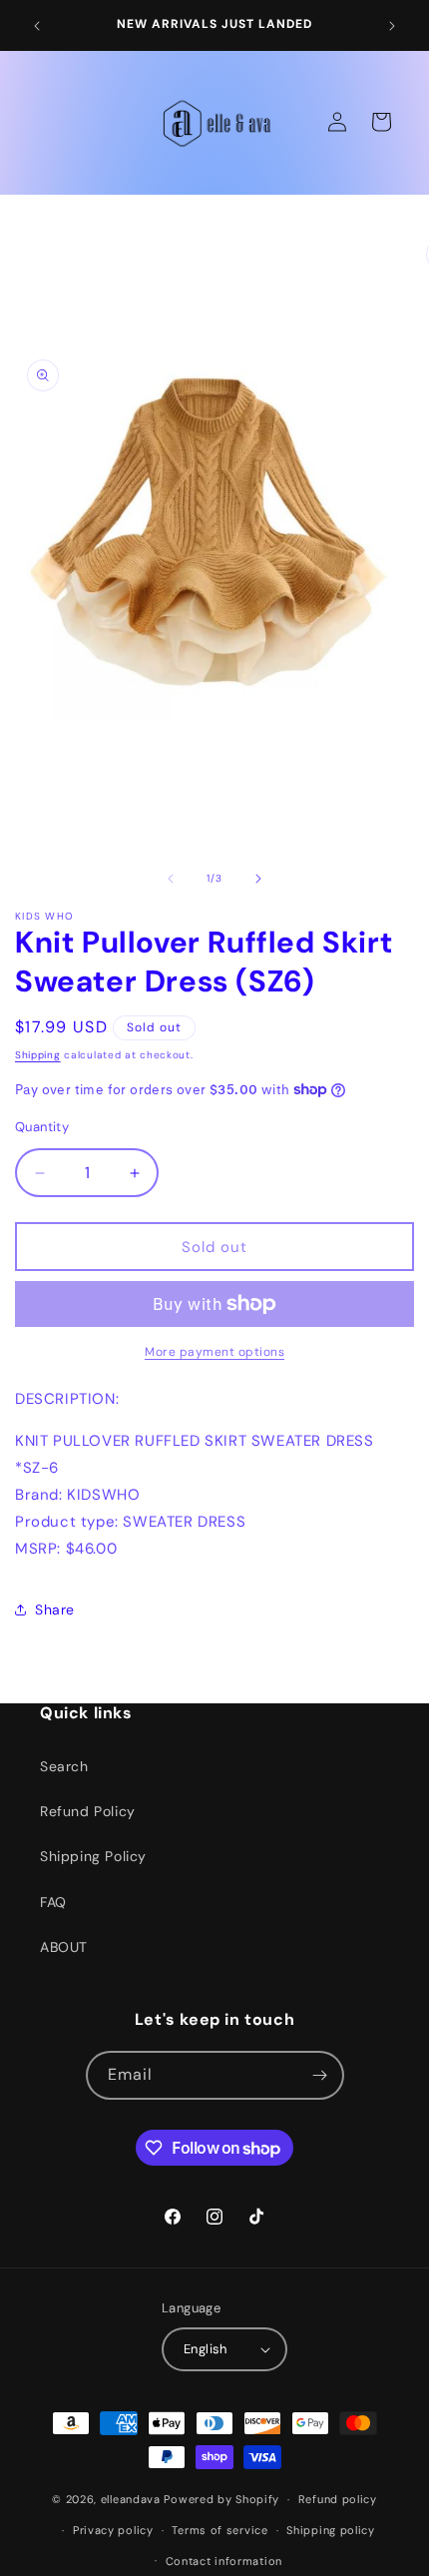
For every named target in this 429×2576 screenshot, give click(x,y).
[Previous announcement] (37, 26)
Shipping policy (331, 2530)
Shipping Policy (93, 1856)
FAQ (53, 1902)
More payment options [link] (214, 1352)
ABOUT (64, 1947)
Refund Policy (88, 1811)
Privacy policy (113, 2530)
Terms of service (219, 2530)
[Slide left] (171, 879)
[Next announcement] (392, 26)
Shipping (38, 1055)
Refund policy (338, 2499)
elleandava (131, 2499)
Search (64, 1766)
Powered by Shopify (221, 2499)
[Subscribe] (320, 2075)
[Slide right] (258, 879)
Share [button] (55, 1610)
